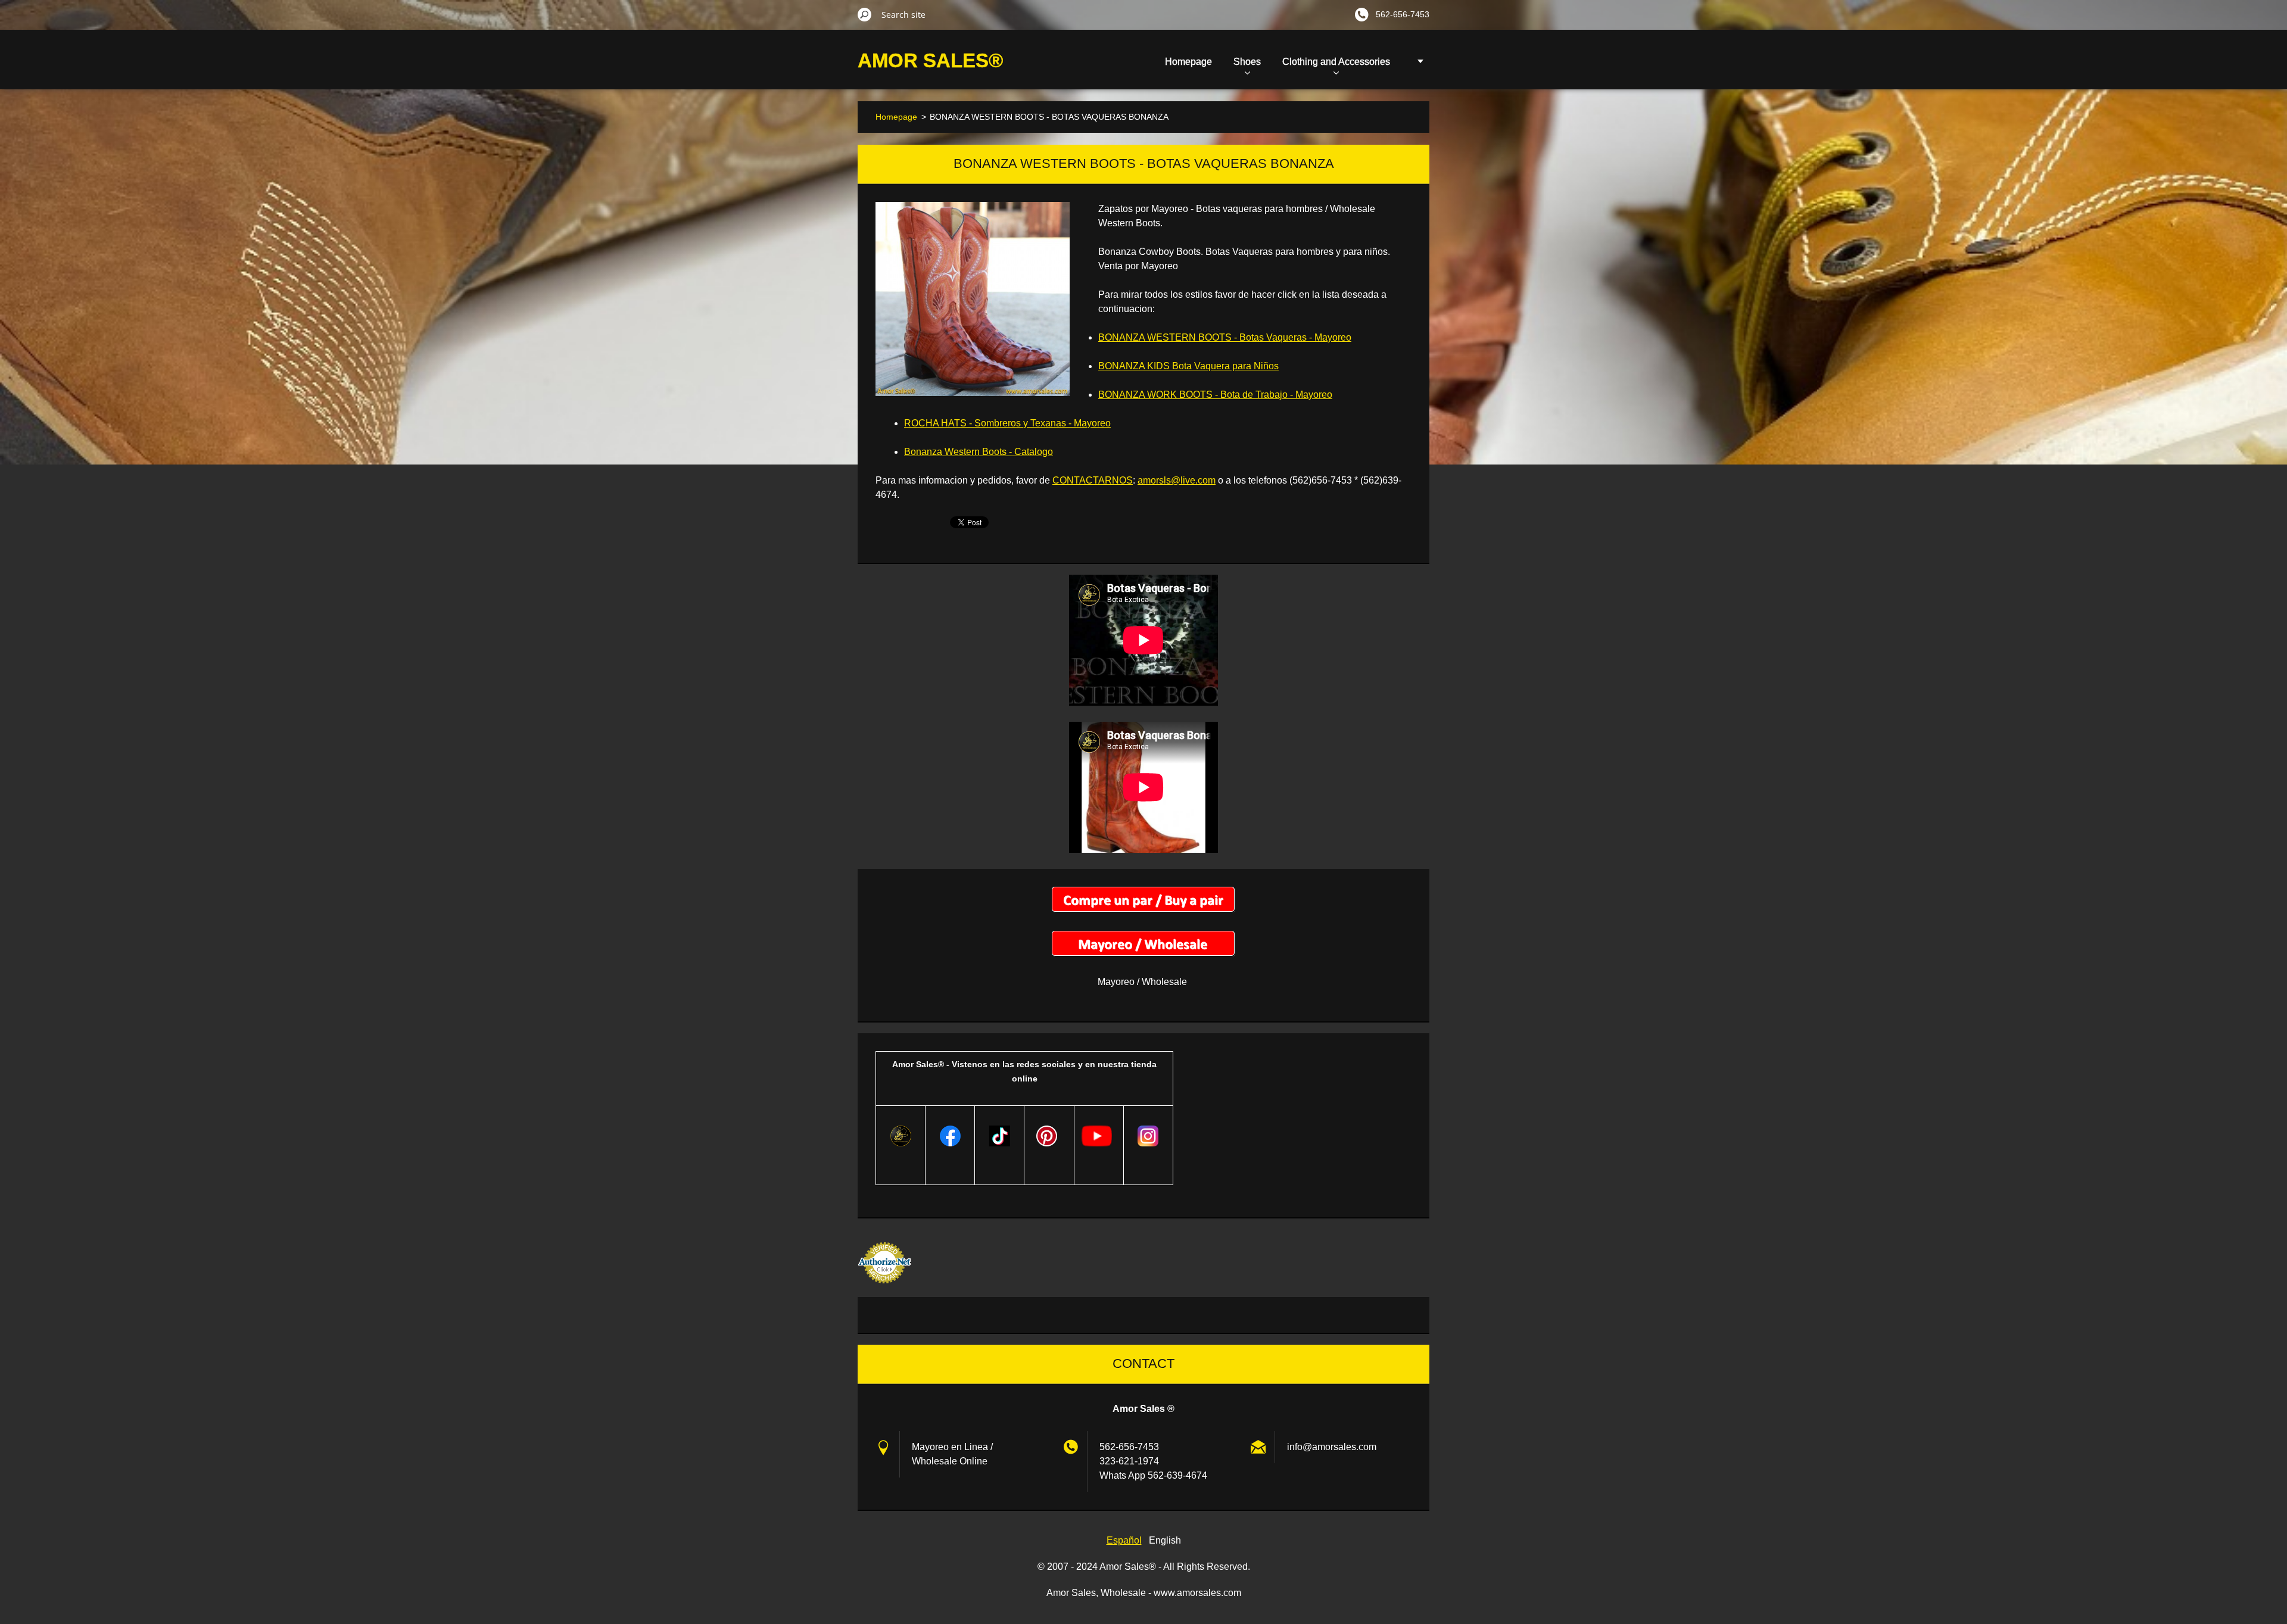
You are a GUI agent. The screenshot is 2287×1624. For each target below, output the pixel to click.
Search (865, 14)
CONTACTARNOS (1093, 480)
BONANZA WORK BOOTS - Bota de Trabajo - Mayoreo (1215, 395)
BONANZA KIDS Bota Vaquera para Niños (1188, 366)
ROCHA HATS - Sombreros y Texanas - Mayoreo (1007, 423)
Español (1124, 1540)
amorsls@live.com (1177, 480)
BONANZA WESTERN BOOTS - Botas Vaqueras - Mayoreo (1225, 337)
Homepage (1188, 62)
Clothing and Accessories (1336, 62)
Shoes (1247, 62)
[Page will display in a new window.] (973, 299)
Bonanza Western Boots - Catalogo (979, 452)
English (1165, 1540)
